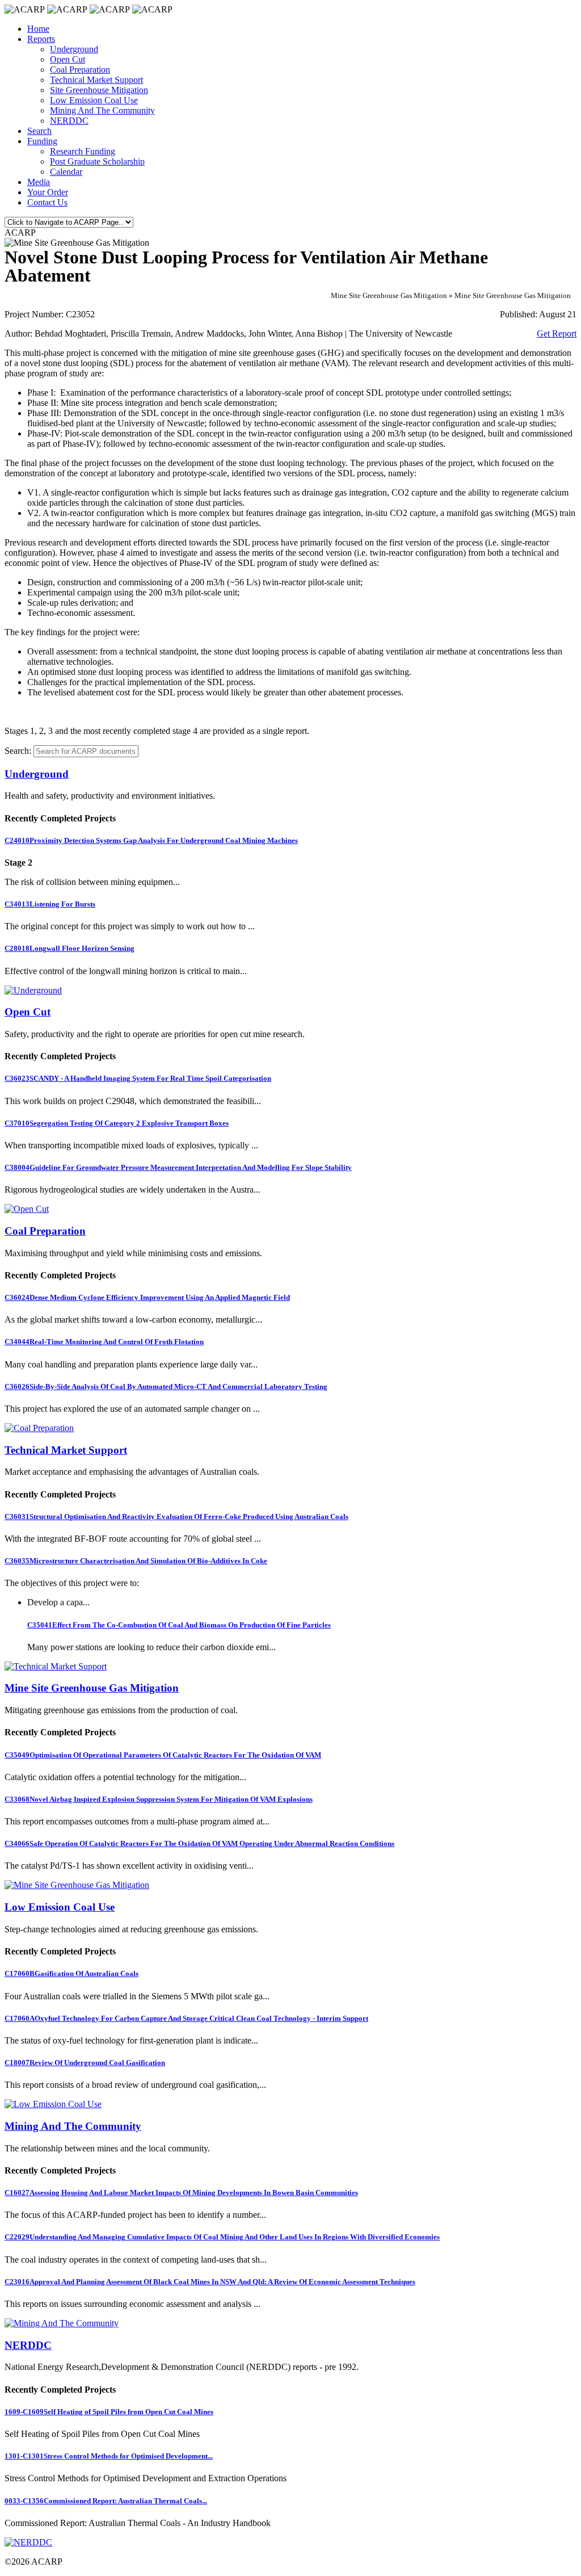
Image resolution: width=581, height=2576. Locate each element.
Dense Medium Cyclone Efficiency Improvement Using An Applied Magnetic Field (147, 1297)
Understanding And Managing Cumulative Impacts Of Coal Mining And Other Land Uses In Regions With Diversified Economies (222, 2237)
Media (39, 182)
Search (39, 131)
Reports (41, 39)
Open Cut (68, 59)
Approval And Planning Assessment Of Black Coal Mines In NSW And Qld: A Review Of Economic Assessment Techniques (210, 2282)
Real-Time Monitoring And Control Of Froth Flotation (104, 1342)
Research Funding (83, 151)
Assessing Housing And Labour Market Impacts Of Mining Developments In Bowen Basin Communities (181, 2193)
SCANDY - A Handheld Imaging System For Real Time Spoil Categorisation (138, 1078)
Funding (42, 141)
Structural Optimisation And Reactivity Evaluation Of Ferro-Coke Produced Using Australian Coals (176, 1516)
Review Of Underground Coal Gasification (85, 2063)
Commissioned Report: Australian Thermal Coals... (106, 2501)
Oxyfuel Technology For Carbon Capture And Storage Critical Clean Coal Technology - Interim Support (186, 2018)
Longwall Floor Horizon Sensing (70, 948)
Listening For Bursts (50, 904)
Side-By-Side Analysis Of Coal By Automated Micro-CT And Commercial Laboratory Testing (166, 1386)
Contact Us (47, 202)
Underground (74, 49)
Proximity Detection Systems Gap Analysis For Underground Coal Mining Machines (151, 840)
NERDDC (69, 121)
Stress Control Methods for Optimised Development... (109, 2456)
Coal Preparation (80, 70)
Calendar (66, 172)
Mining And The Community (102, 110)
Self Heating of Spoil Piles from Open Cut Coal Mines (109, 2412)
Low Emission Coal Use (94, 100)
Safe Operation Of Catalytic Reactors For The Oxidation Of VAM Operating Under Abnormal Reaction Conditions (199, 1843)
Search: (18, 751)
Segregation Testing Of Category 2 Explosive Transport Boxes (117, 1123)
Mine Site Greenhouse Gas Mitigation (92, 1688)
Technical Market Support (96, 80)
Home (38, 29)
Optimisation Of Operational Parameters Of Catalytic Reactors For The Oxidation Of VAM (163, 1755)
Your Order (48, 192)
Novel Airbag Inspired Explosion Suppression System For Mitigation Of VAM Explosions (159, 1799)
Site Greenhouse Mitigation (99, 90)
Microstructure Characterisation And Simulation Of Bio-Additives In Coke (136, 1561)
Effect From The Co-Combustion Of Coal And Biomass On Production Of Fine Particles (179, 1625)
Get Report (557, 333)
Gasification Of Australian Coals (71, 1973)
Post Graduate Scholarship (97, 161)
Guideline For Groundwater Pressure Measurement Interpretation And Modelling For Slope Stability (178, 1167)
